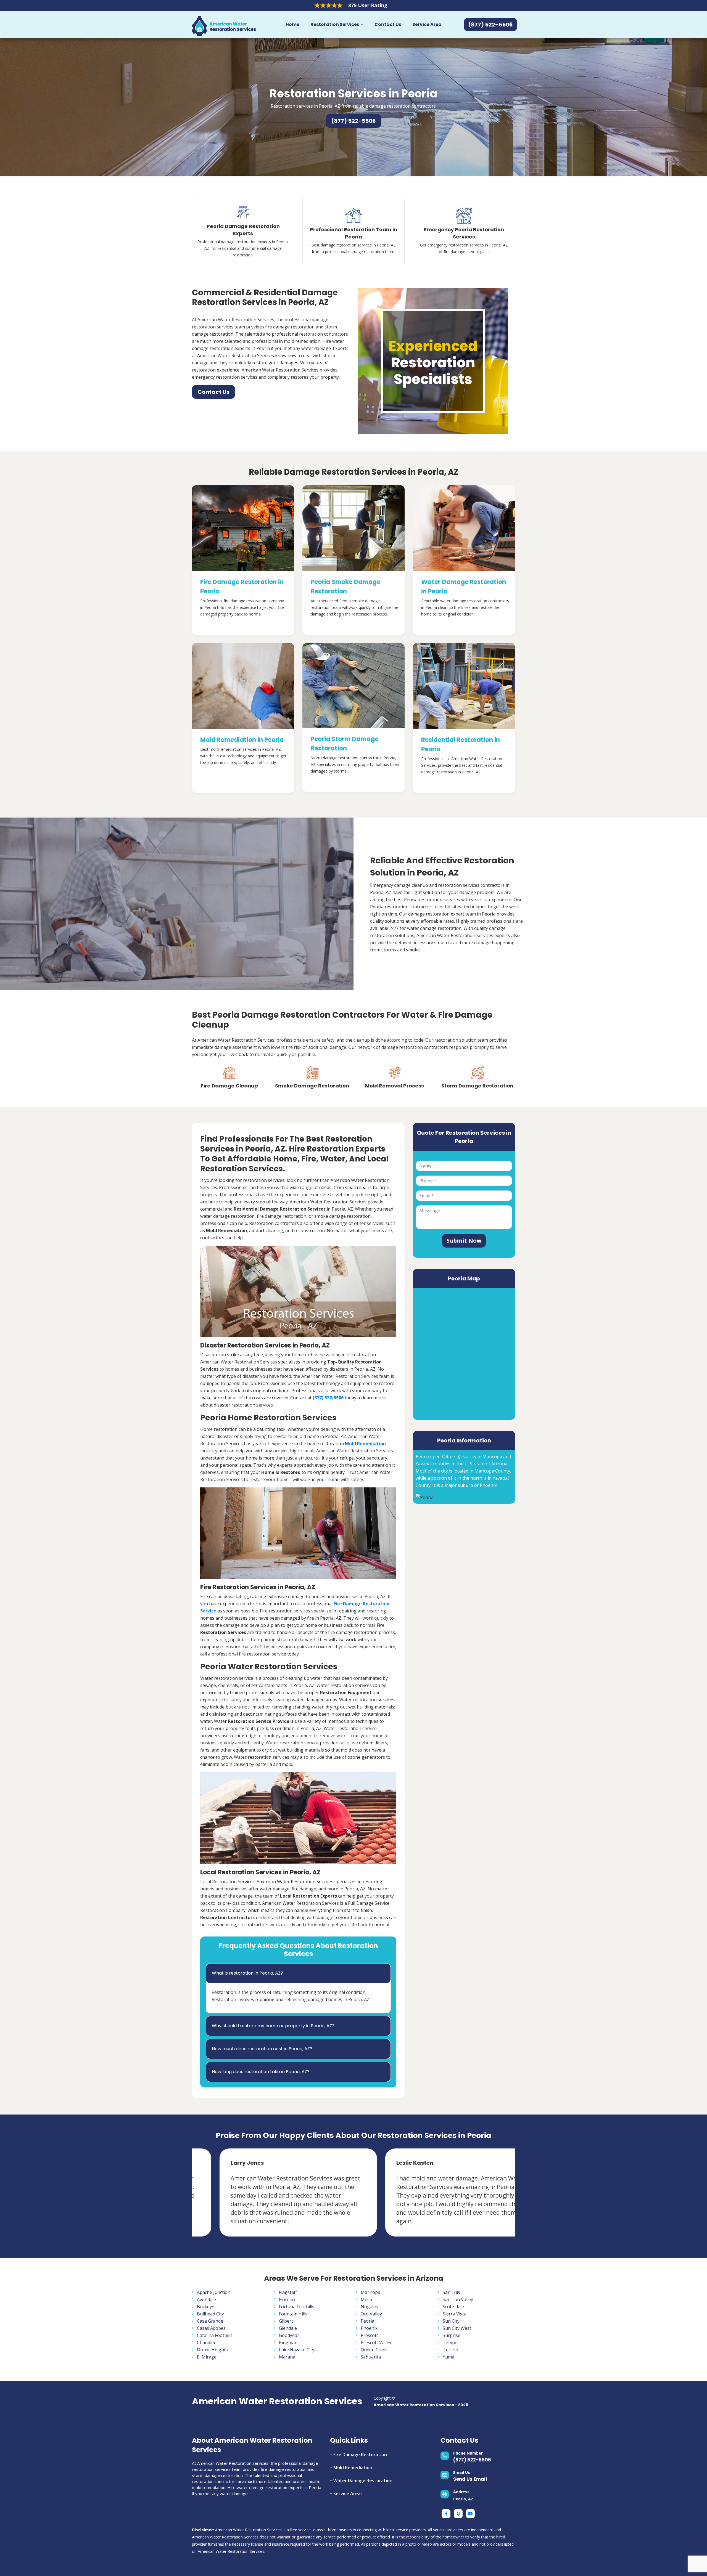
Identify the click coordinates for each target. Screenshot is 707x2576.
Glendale (288, 2328)
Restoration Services (335, 24)
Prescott (369, 2335)
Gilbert (286, 2321)
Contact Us (388, 24)
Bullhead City (210, 2314)
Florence (288, 2299)
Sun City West (457, 2328)
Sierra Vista (455, 2314)
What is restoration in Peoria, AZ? (247, 1973)
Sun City (451, 2321)
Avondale (206, 2299)
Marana (287, 2357)
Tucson (450, 2350)
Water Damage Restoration (363, 2481)
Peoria (367, 2321)
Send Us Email (470, 2479)
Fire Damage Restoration (360, 2455)
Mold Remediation (353, 2468)
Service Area (427, 24)
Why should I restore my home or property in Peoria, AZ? (273, 2026)
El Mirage (207, 2357)
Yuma (449, 2357)
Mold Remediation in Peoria (242, 740)
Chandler (206, 2342)
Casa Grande (210, 2321)
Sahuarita (371, 2357)
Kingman (288, 2342)
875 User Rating (368, 5)
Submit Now (464, 1241)
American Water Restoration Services (277, 2401)
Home (292, 24)
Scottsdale (453, 2307)
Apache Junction (214, 2292)
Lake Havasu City (297, 2350)
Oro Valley (371, 2314)
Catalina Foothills (215, 2335)
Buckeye (206, 2307)
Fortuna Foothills (297, 2307)
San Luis (451, 2292)
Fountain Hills (293, 2314)
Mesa (366, 2299)
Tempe (450, 2342)
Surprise (452, 2335)
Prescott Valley (376, 2342)
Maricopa (370, 2292)
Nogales (369, 2307)
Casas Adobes (211, 2328)
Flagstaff (288, 2292)
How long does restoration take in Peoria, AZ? (261, 2072)
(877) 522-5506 (472, 2460)
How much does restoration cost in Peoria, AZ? (262, 2049)
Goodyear (289, 2335)
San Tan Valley (458, 2299)
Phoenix (369, 2328)
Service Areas (348, 2493)
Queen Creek (374, 2350)
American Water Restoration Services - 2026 (421, 2405)
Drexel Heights (212, 2350)
